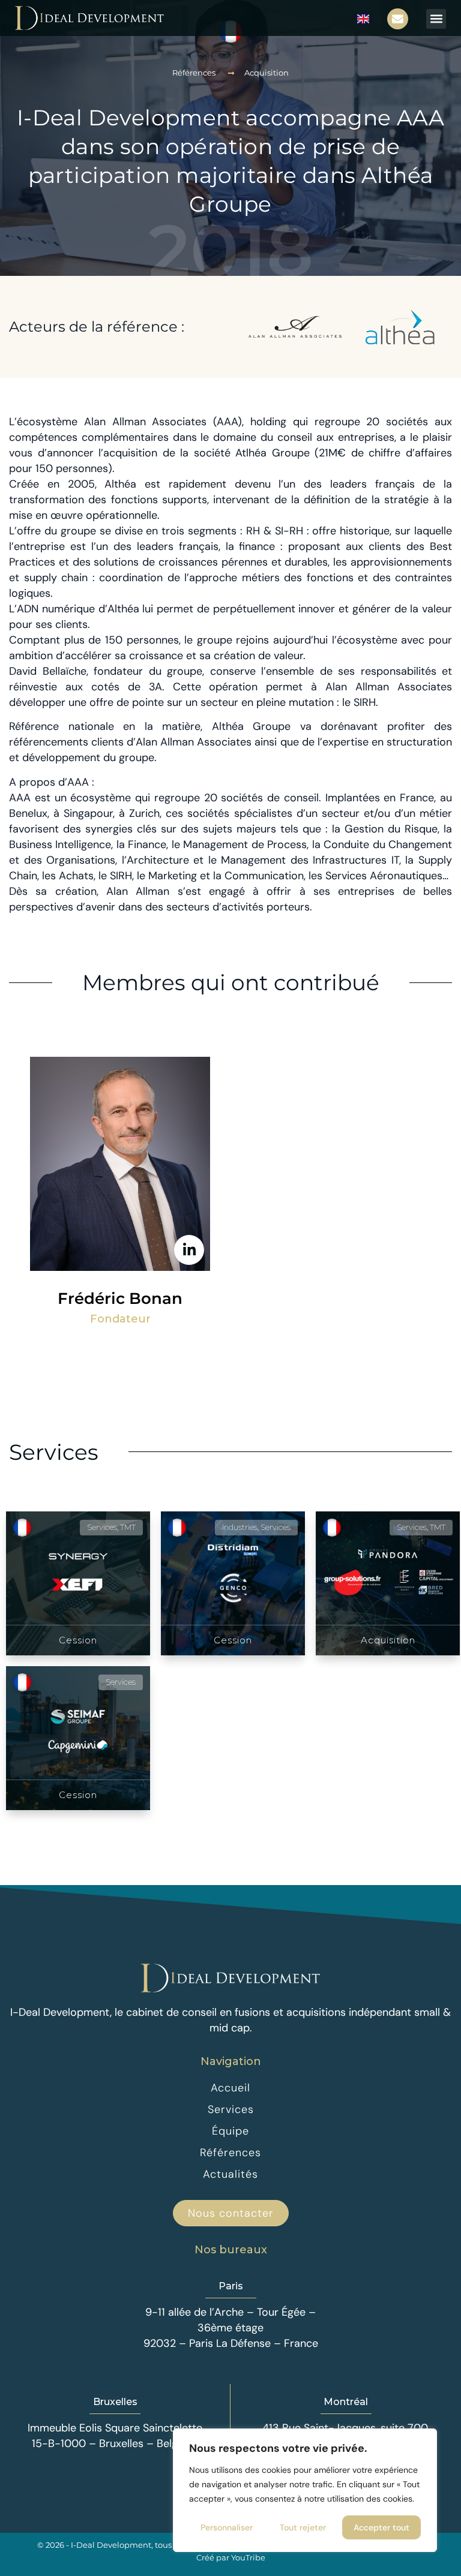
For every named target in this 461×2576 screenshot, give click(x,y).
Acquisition (267, 73)
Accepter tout (381, 2527)
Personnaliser (227, 2527)
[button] (436, 19)
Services (54, 1452)
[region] (305, 2490)
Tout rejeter (303, 2527)
